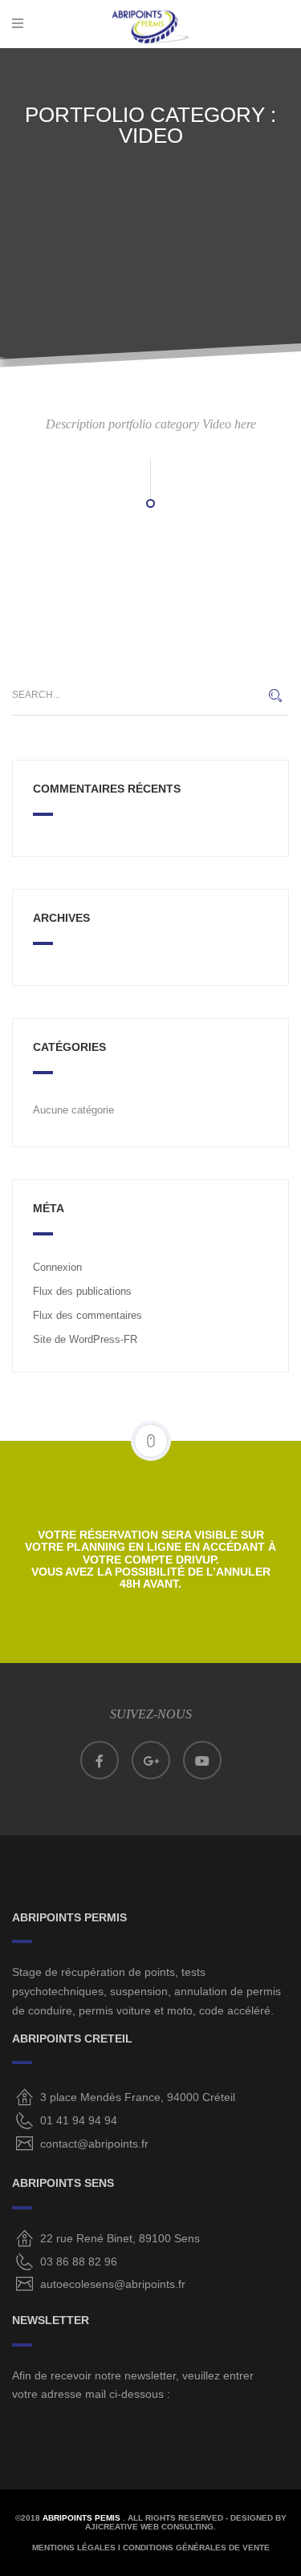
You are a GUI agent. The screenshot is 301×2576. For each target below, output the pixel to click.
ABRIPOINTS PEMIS (83, 2518)
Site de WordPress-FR (85, 1339)
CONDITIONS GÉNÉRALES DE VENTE (196, 2548)
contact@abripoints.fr (94, 2144)
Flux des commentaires (87, 1315)
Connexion (57, 1267)
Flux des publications (82, 1291)
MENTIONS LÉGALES (74, 2548)
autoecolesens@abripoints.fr (113, 2284)
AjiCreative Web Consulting (149, 2527)
